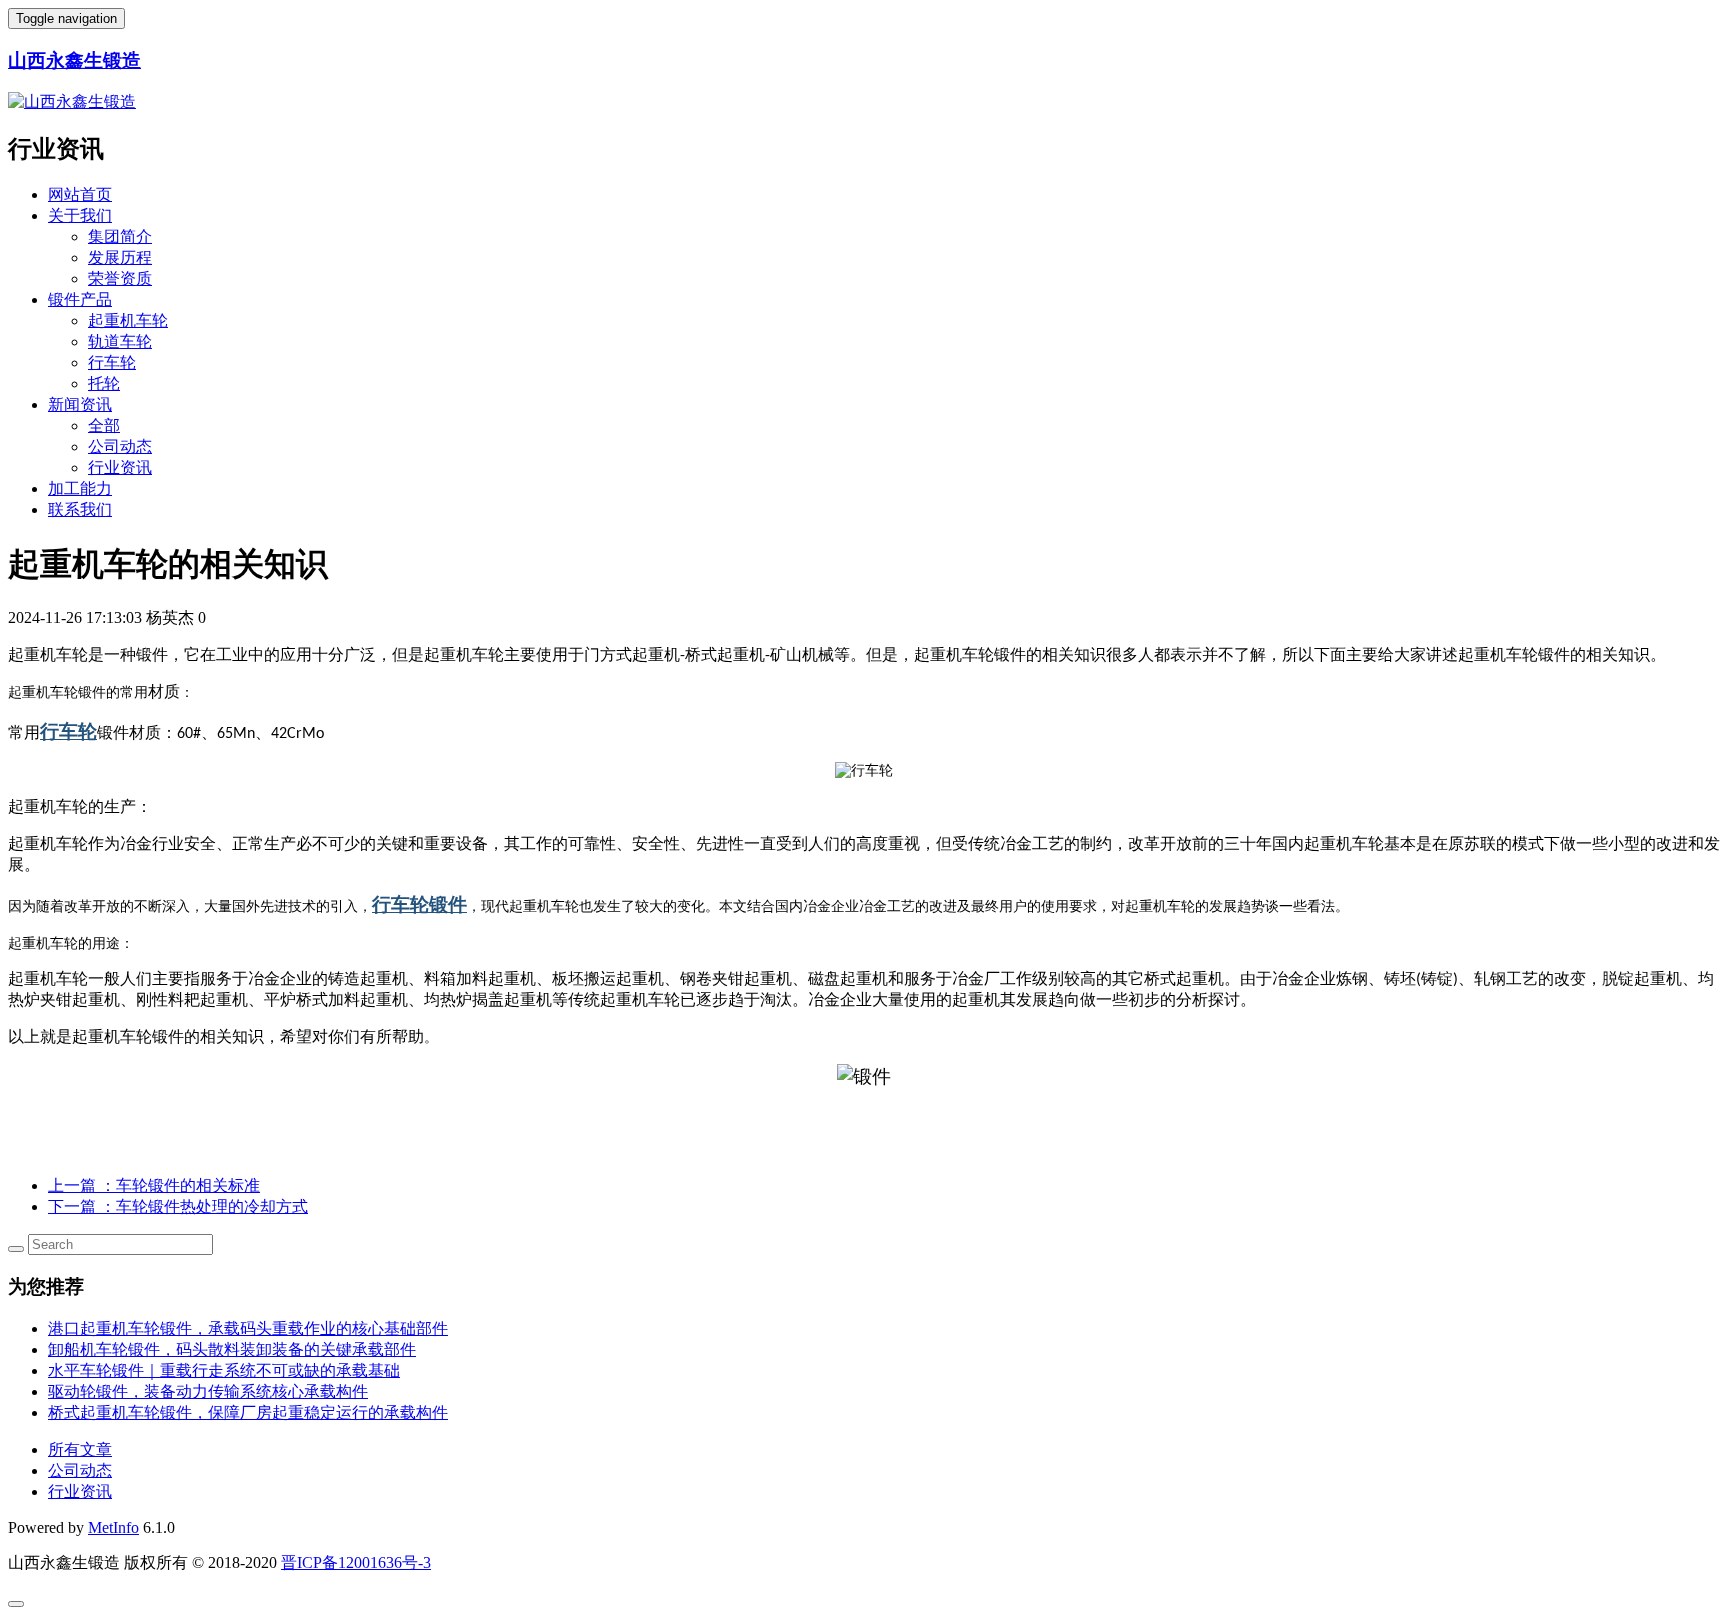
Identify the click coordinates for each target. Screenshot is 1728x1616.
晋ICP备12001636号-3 (356, 1562)
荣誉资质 (120, 278)
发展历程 (120, 257)
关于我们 (80, 215)
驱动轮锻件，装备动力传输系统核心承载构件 (208, 1391)
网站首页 (80, 194)
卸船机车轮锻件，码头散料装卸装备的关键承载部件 (232, 1349)
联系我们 (80, 509)
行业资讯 (120, 467)
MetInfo (113, 1527)
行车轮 (112, 362)
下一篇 (178, 1206)
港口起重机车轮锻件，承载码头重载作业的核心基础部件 (248, 1328)
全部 (104, 425)
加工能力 (80, 488)
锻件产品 (80, 299)
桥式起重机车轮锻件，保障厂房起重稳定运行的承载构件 (248, 1412)
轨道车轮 (120, 341)
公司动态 (120, 446)
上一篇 (154, 1185)
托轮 (104, 383)
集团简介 (120, 236)
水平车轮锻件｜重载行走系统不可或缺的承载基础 (224, 1370)
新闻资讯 (80, 404)
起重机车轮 (128, 320)
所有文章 (80, 1449)
